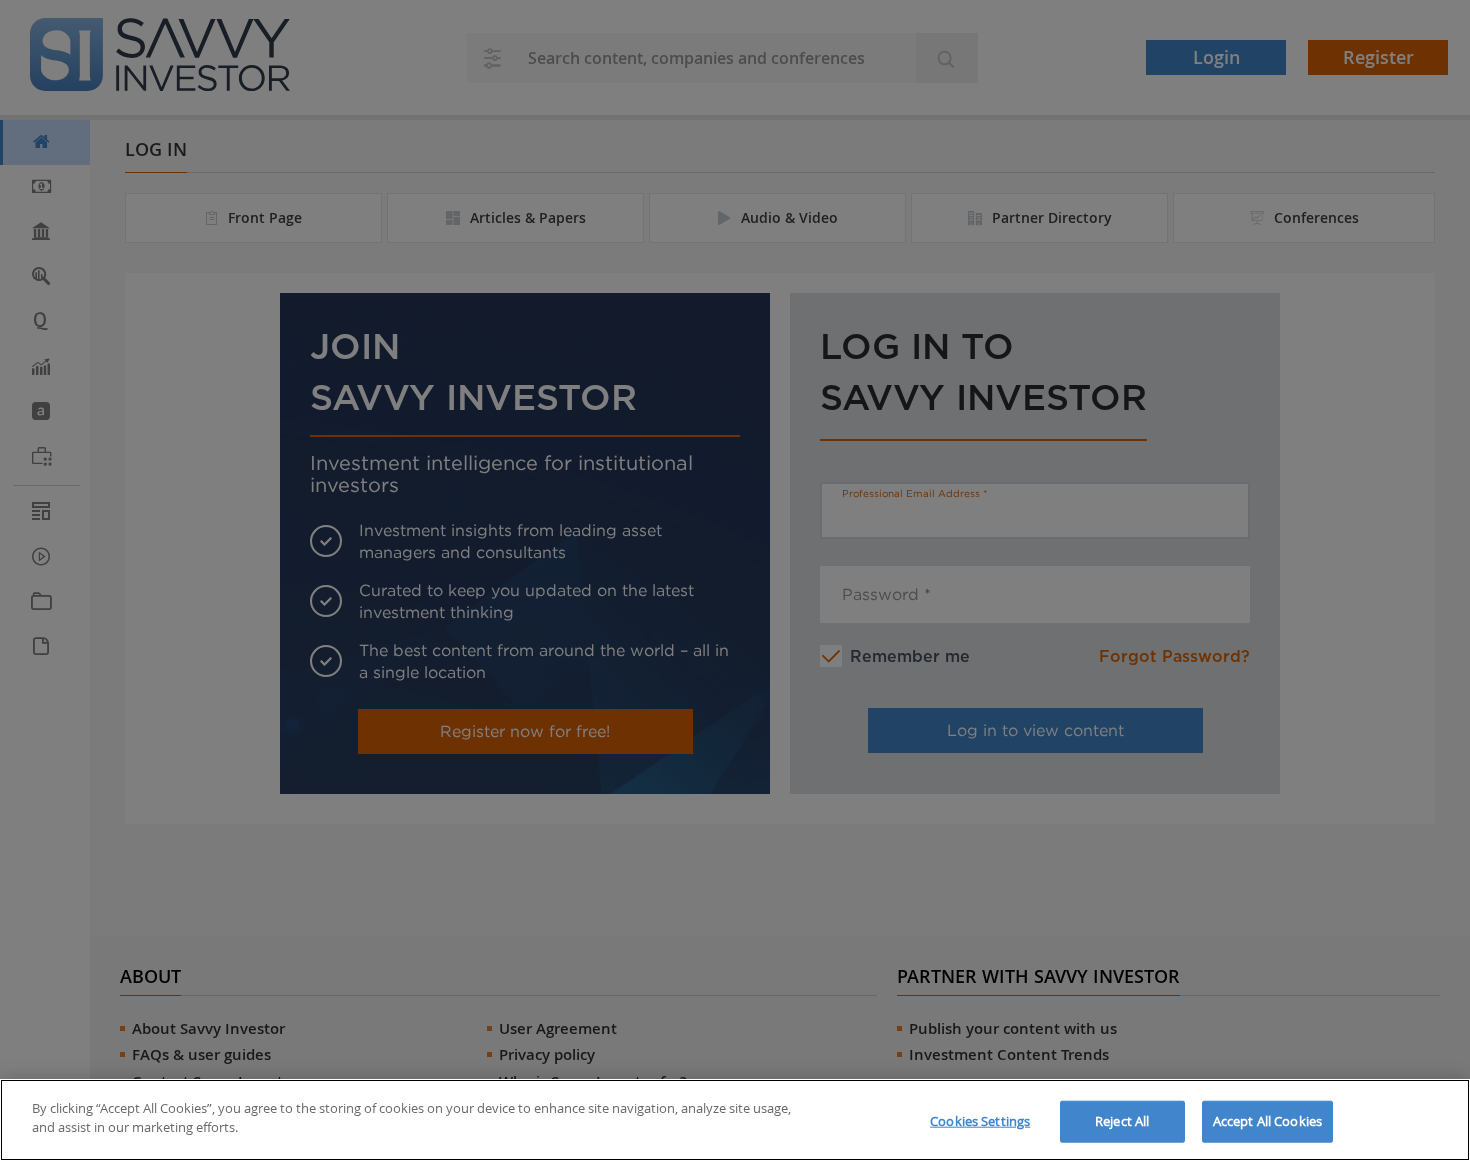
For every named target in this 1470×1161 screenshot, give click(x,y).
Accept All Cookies (1267, 1121)
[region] (735, 1120)
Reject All (1122, 1121)
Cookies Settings (980, 1121)
